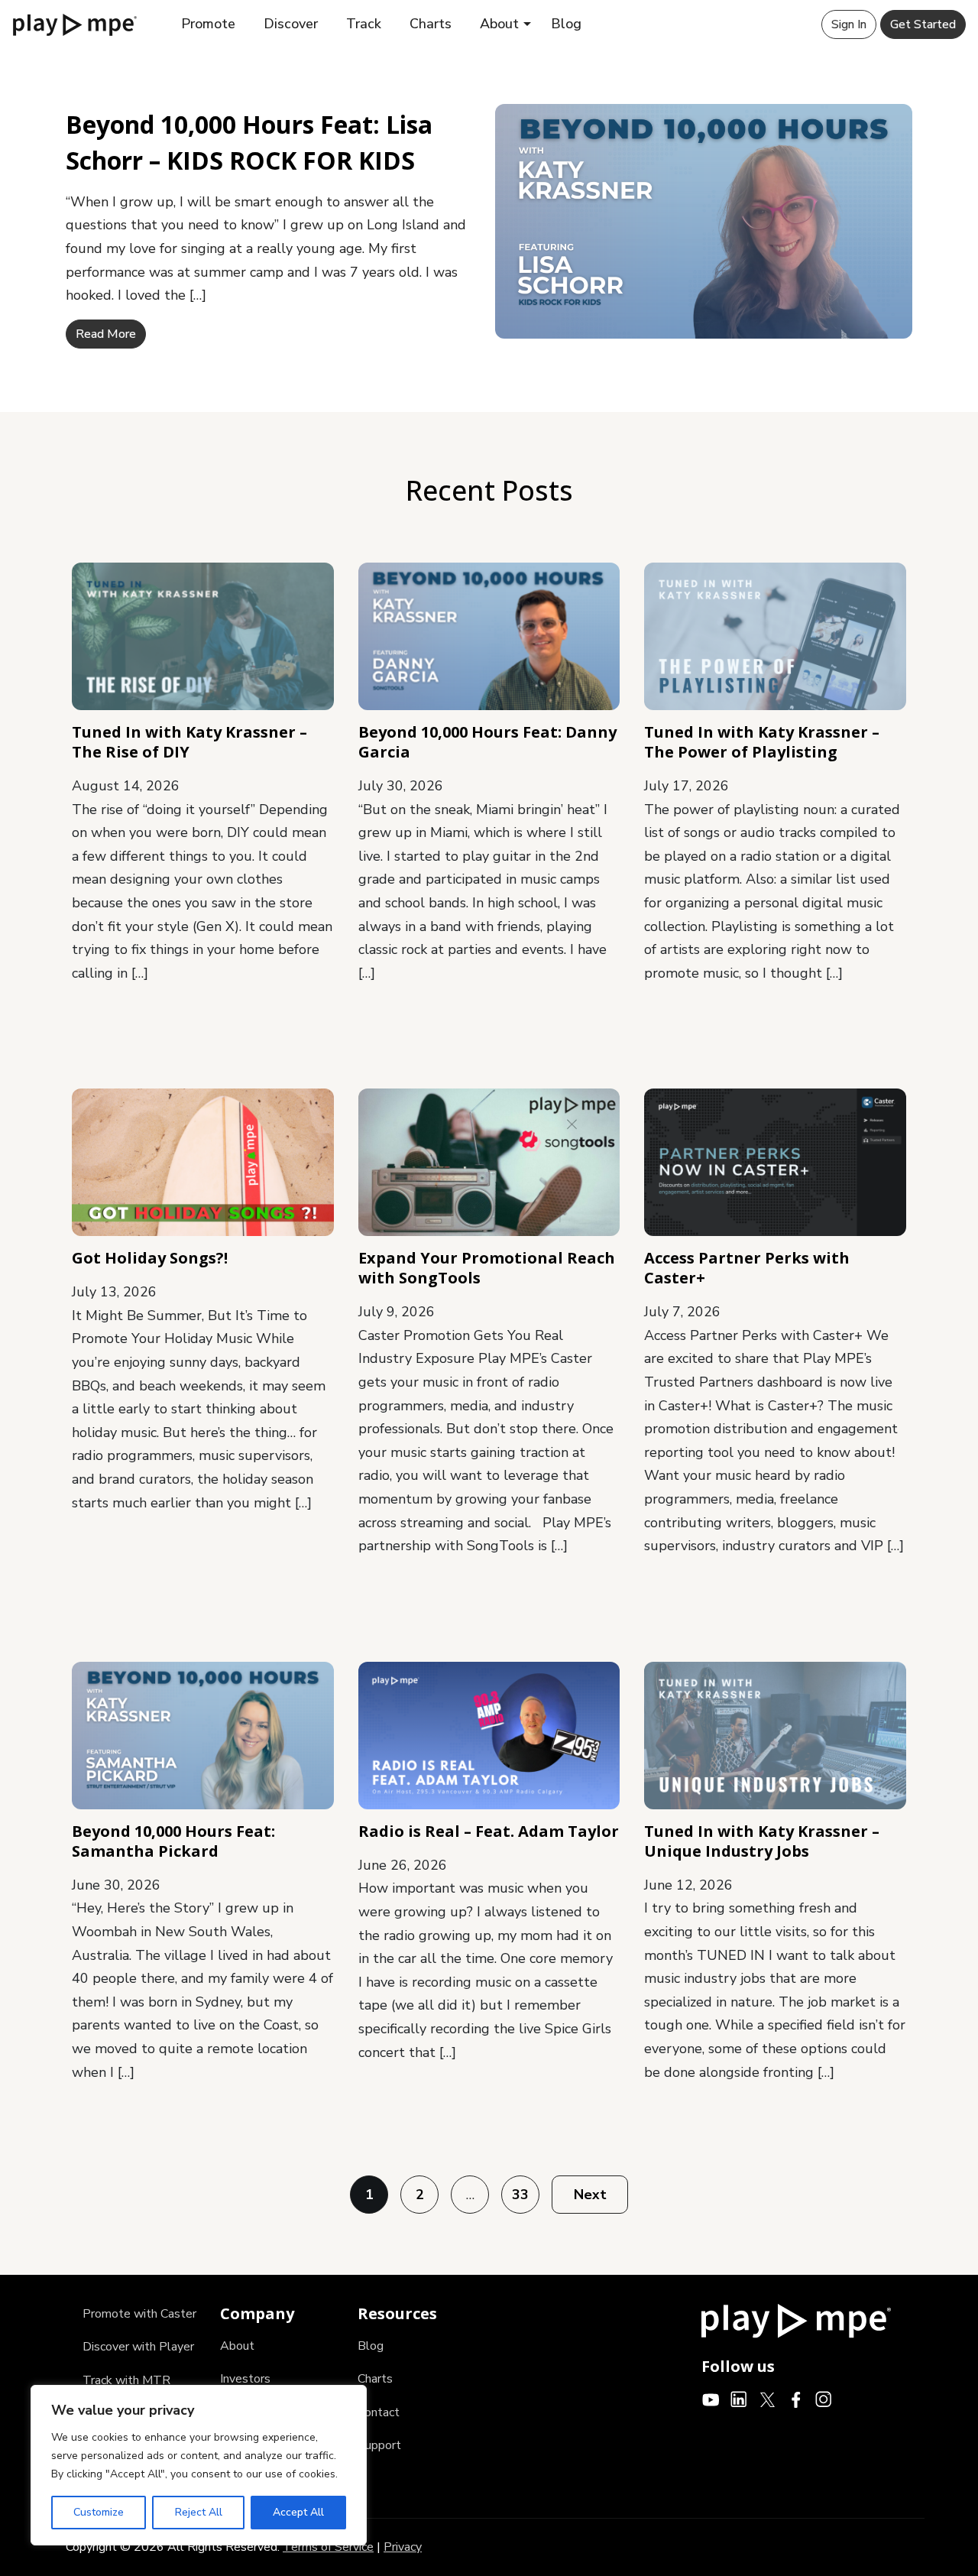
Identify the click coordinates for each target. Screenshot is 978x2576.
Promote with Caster (139, 2314)
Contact (379, 2412)
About (499, 24)
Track (364, 24)
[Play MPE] (75, 24)
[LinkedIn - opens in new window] (739, 2399)
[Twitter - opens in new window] (768, 2399)
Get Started (923, 24)
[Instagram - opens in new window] (824, 2399)
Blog (566, 24)
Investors (245, 2379)
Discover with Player (138, 2347)
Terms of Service (328, 2547)
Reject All (199, 2512)
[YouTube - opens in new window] (711, 2399)
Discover (291, 24)
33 (520, 2195)
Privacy (403, 2547)
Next (590, 2195)
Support (379, 2445)
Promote (208, 24)
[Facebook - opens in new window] (796, 2399)
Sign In (849, 24)
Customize (99, 2512)
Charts (431, 24)
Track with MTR (126, 2380)
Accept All (298, 2512)
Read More (106, 334)
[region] (199, 2465)
